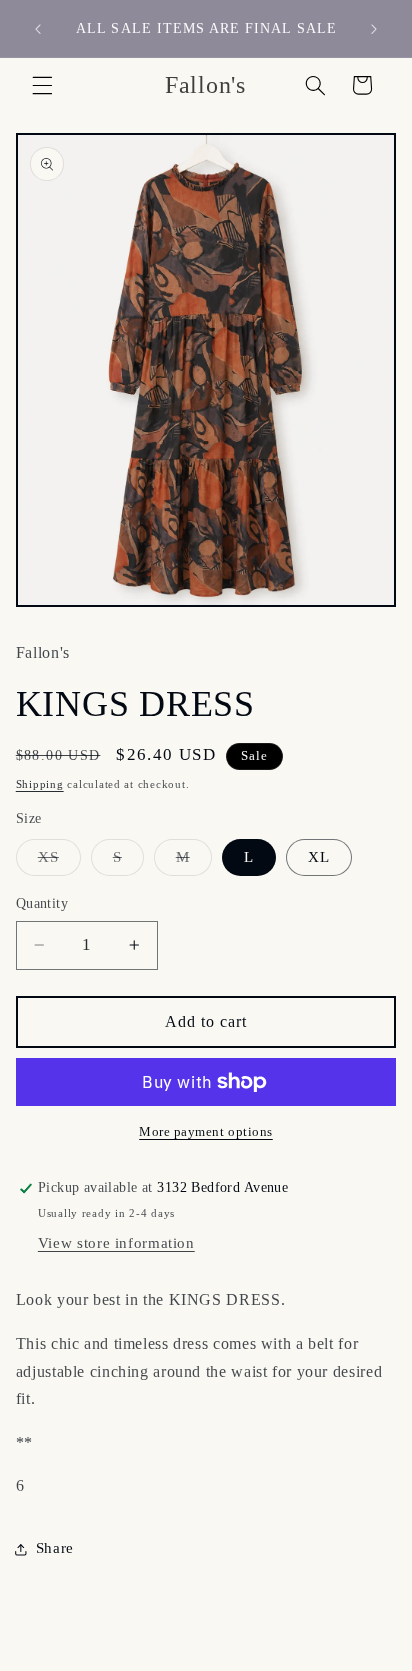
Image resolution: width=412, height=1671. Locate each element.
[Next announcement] (374, 29)
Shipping (40, 784)
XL (319, 857)
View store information (116, 1243)
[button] (42, 85)
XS (59, 862)
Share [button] (55, 1548)
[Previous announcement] (38, 29)
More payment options (206, 1132)
